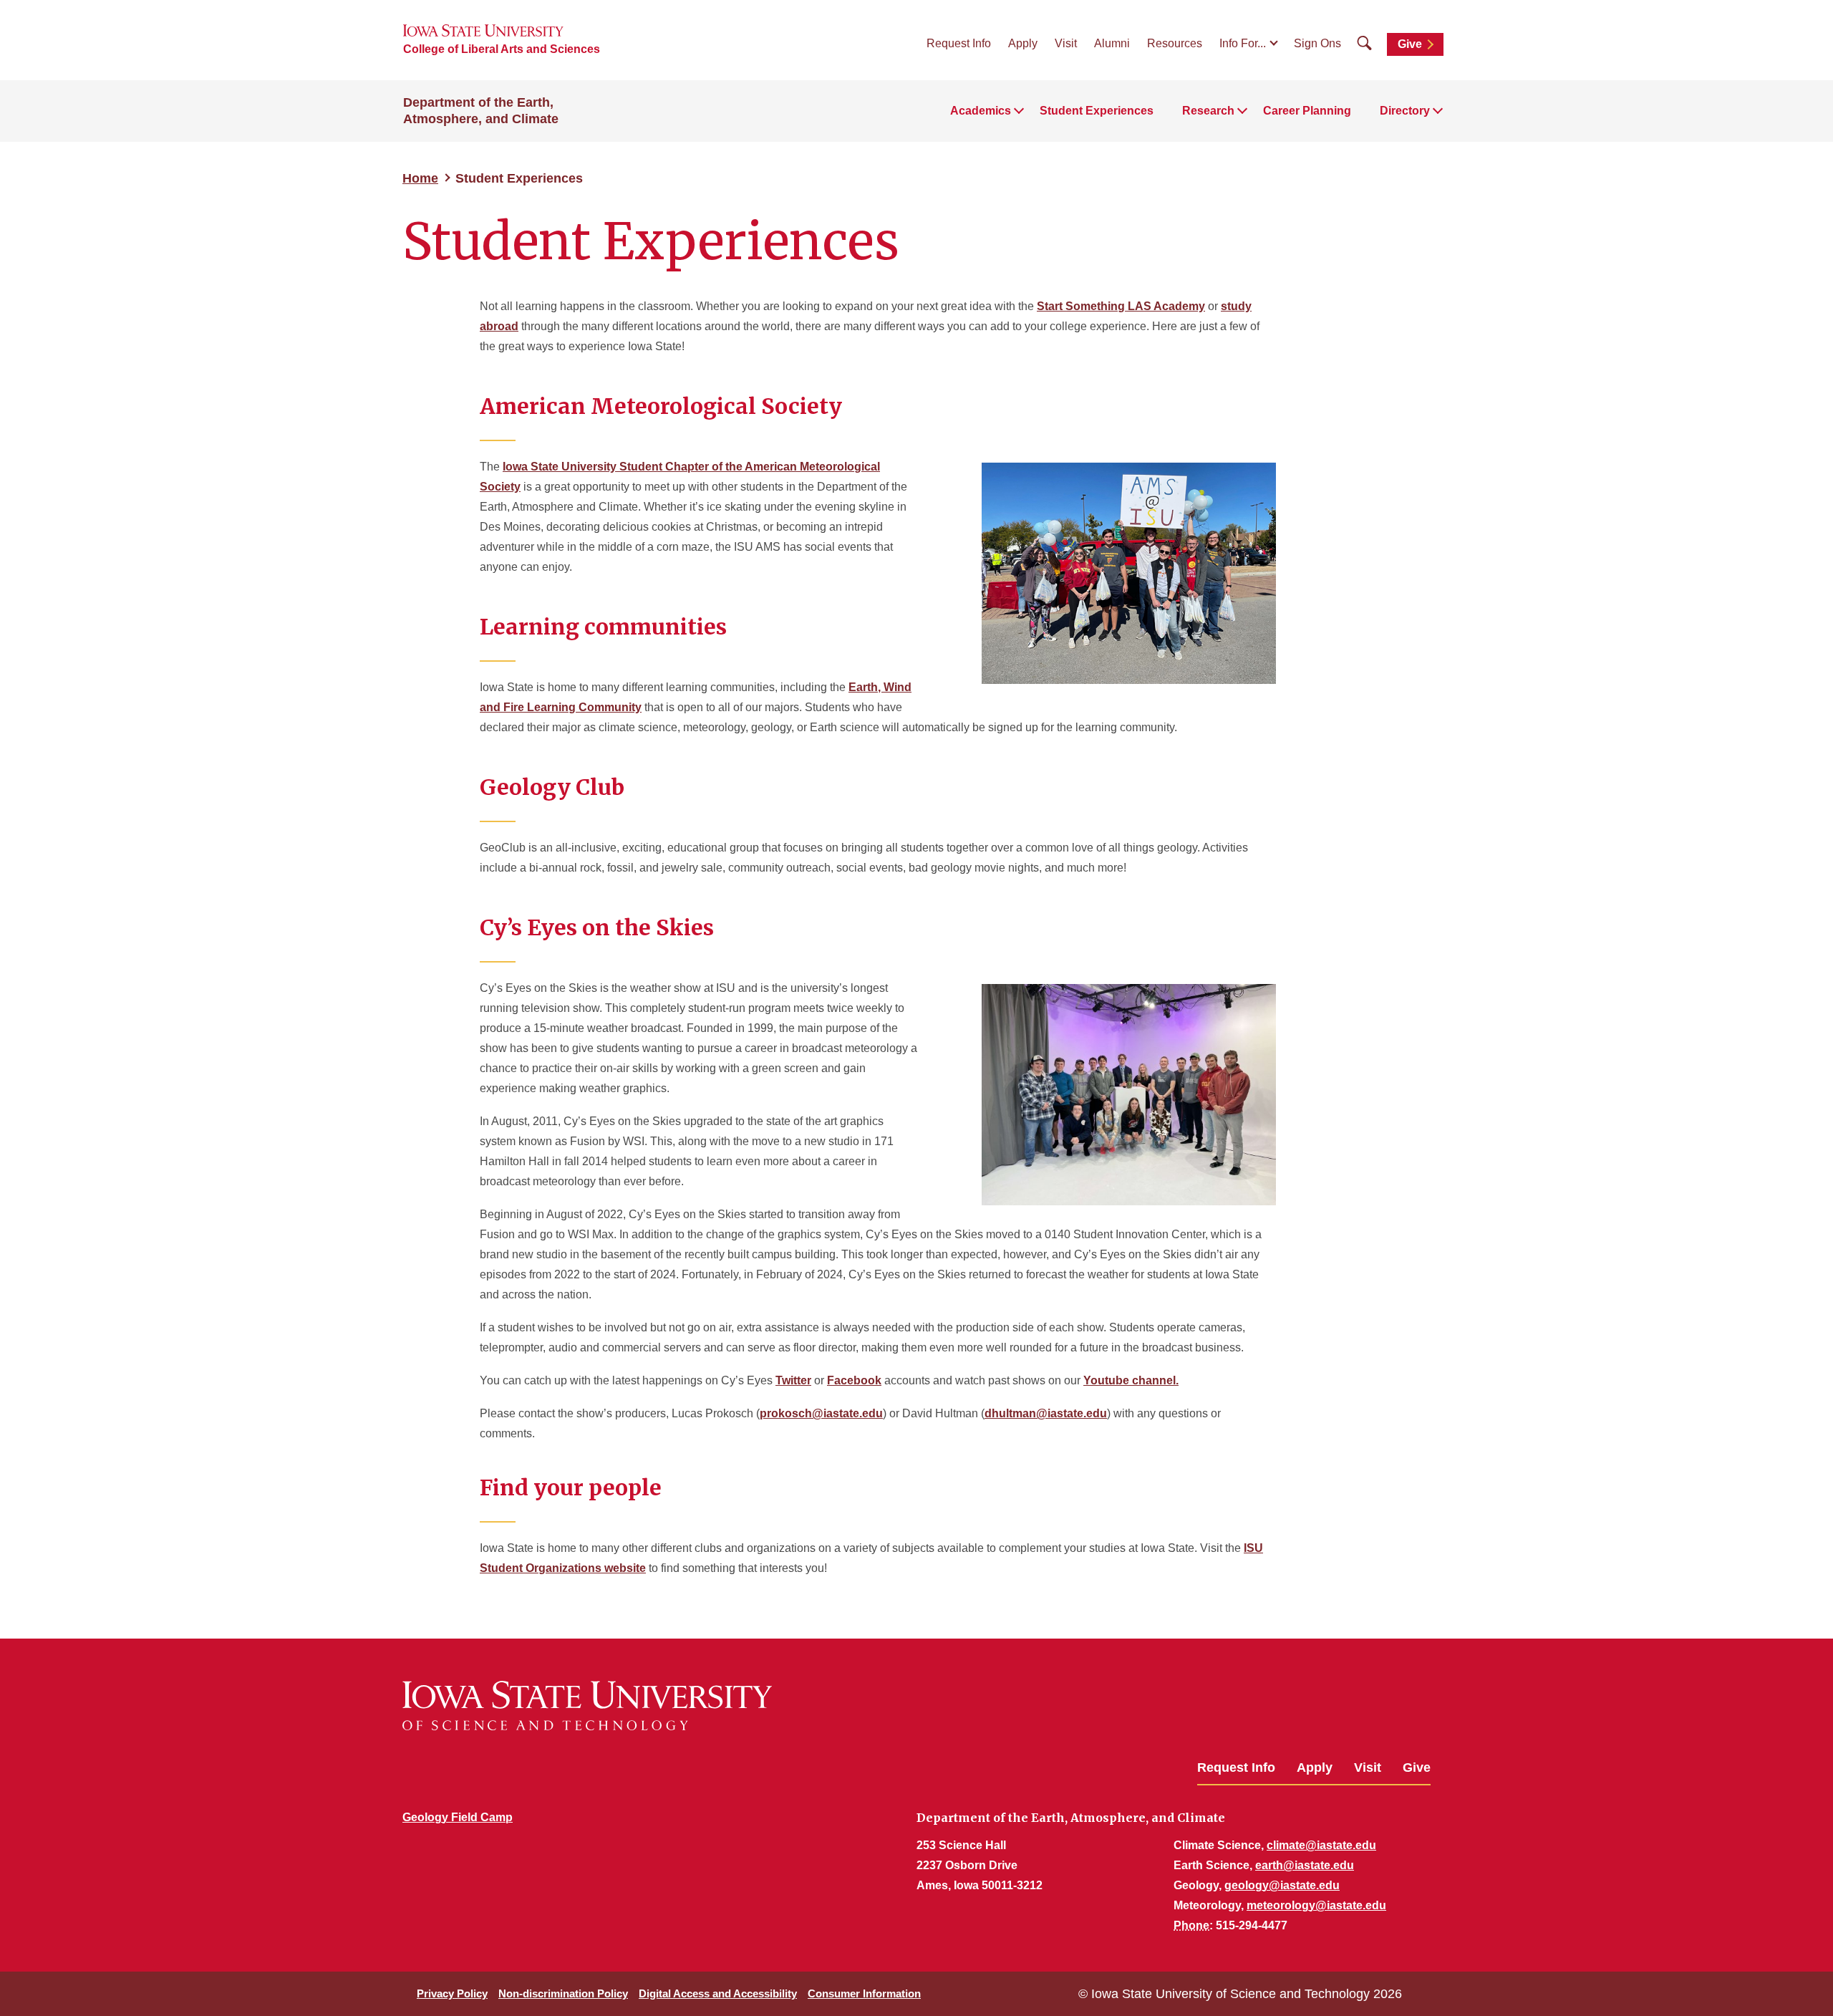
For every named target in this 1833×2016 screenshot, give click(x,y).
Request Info (959, 43)
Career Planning (1307, 111)
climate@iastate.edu (1321, 1845)
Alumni (1112, 43)
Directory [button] (1405, 111)
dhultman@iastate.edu (1046, 1413)
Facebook (854, 1380)
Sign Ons (1317, 43)
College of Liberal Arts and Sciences (502, 49)
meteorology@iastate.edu (1316, 1905)
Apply (1023, 43)
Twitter (793, 1380)
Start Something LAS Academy (1121, 306)
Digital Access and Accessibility (718, 1993)
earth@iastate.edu (1305, 1865)
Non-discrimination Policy (563, 1993)
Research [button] (1208, 111)
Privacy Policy (452, 1993)
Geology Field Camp (458, 1817)
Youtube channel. (1131, 1380)
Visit (1066, 43)
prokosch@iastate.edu (821, 1413)
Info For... (1243, 43)
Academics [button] (981, 111)
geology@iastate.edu (1282, 1885)
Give (1410, 44)
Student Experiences (1097, 111)
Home (420, 178)
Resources (1175, 43)
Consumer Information (864, 1993)
